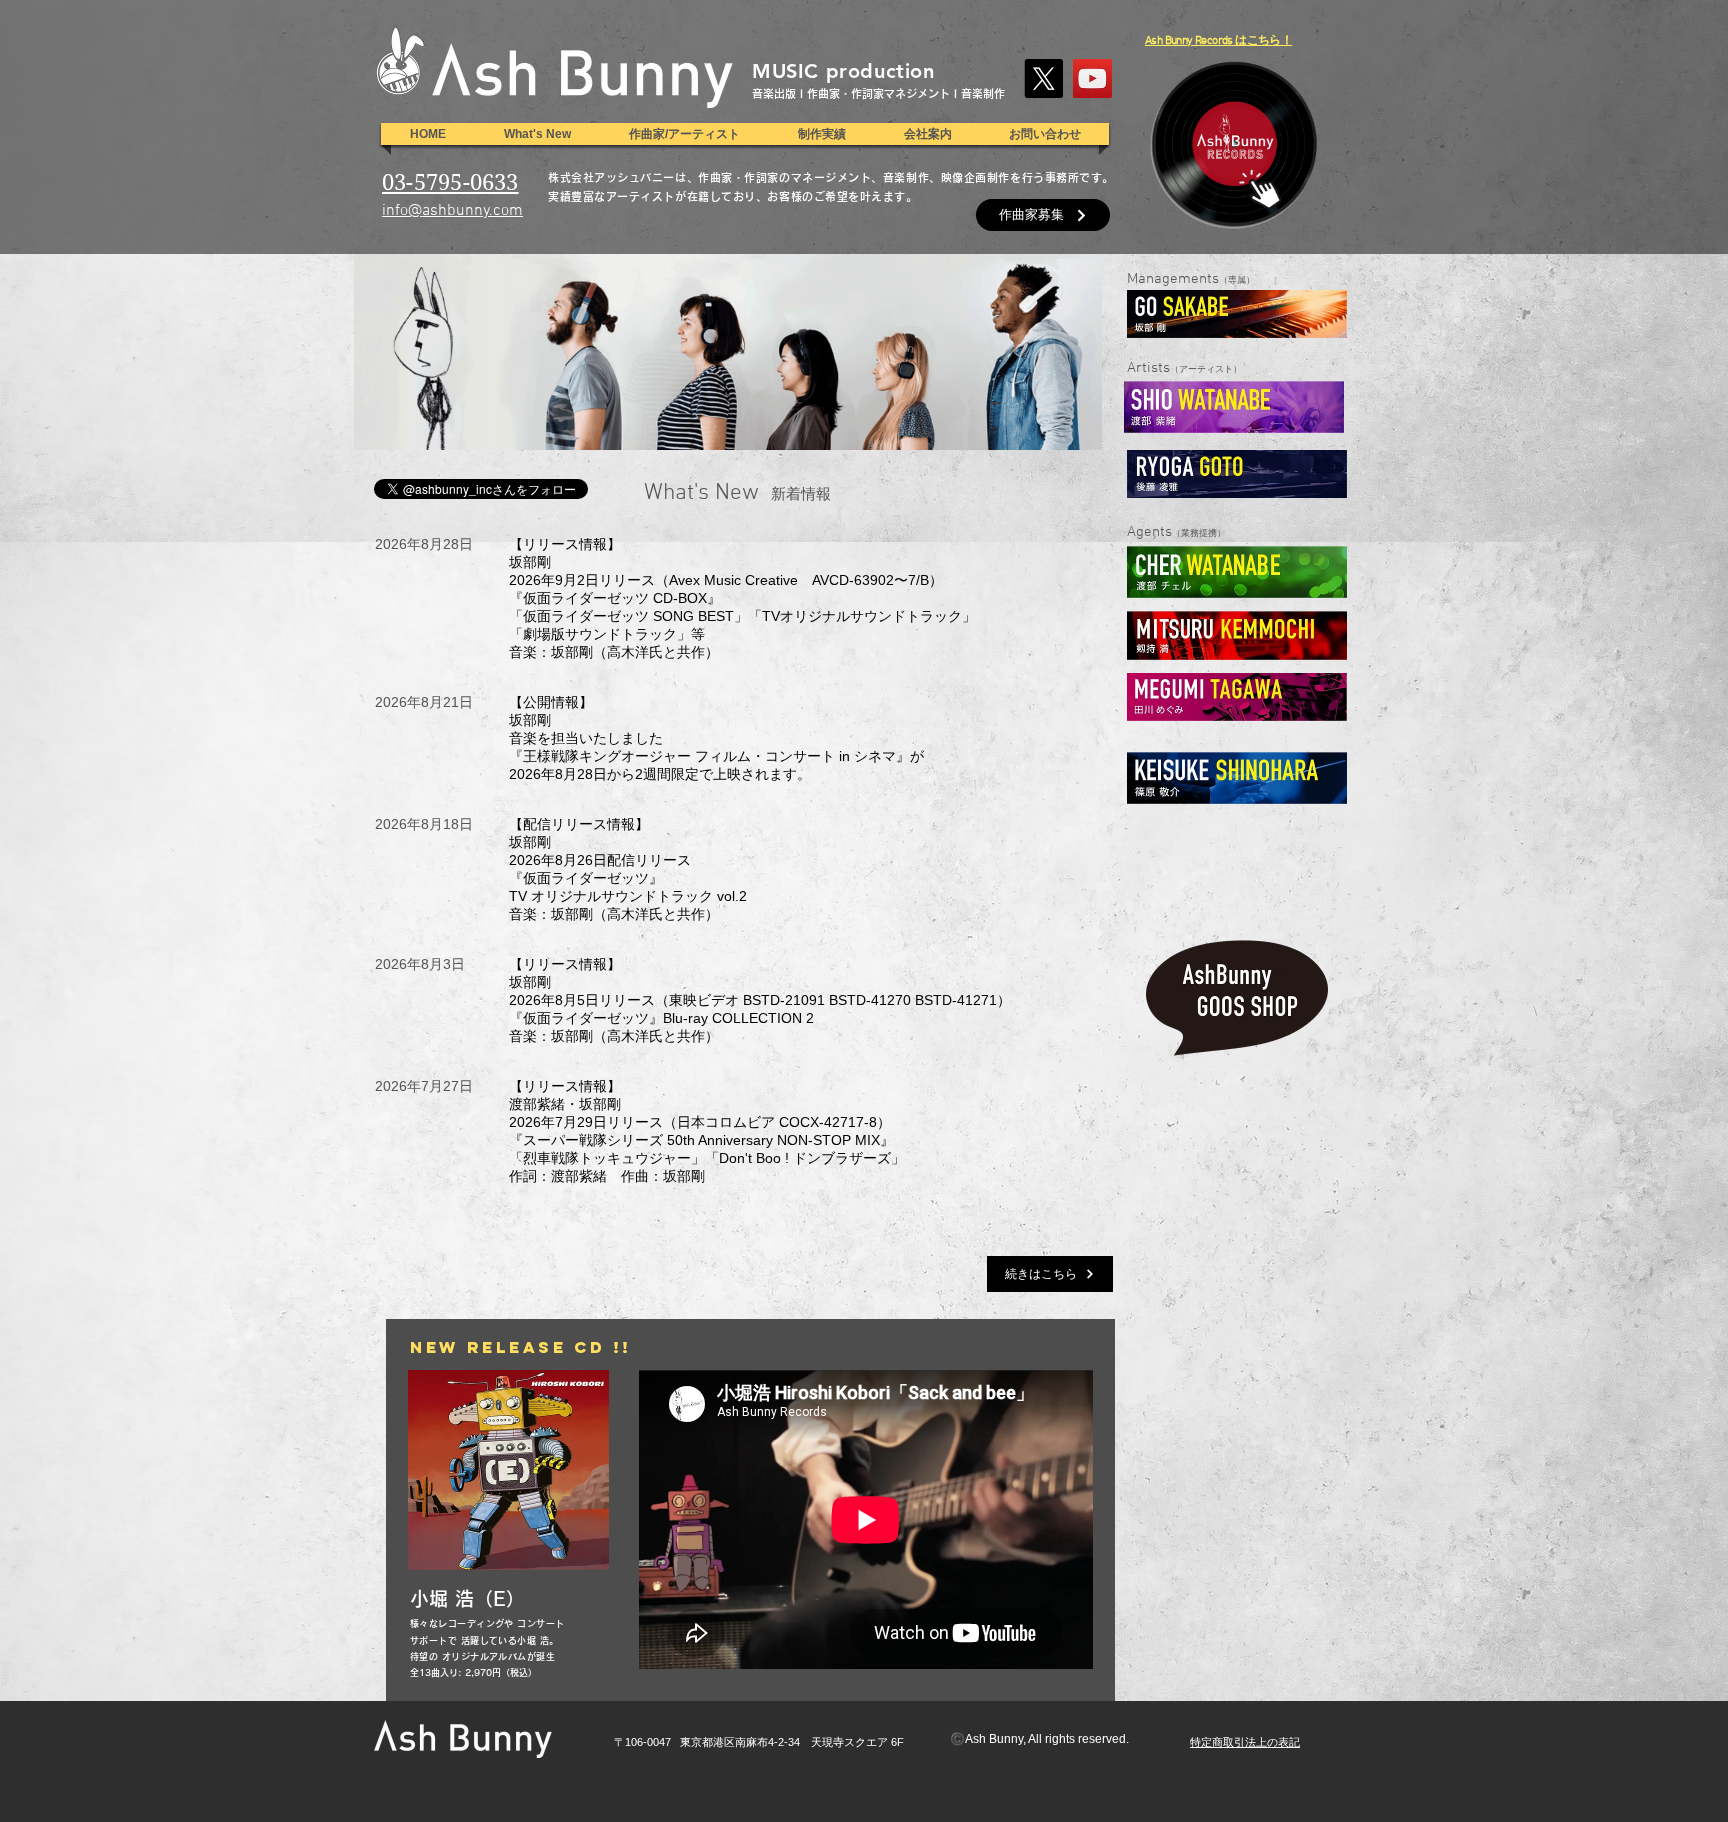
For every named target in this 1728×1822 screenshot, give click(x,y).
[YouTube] (1092, 78)
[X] (1043, 78)
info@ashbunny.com (452, 211)
